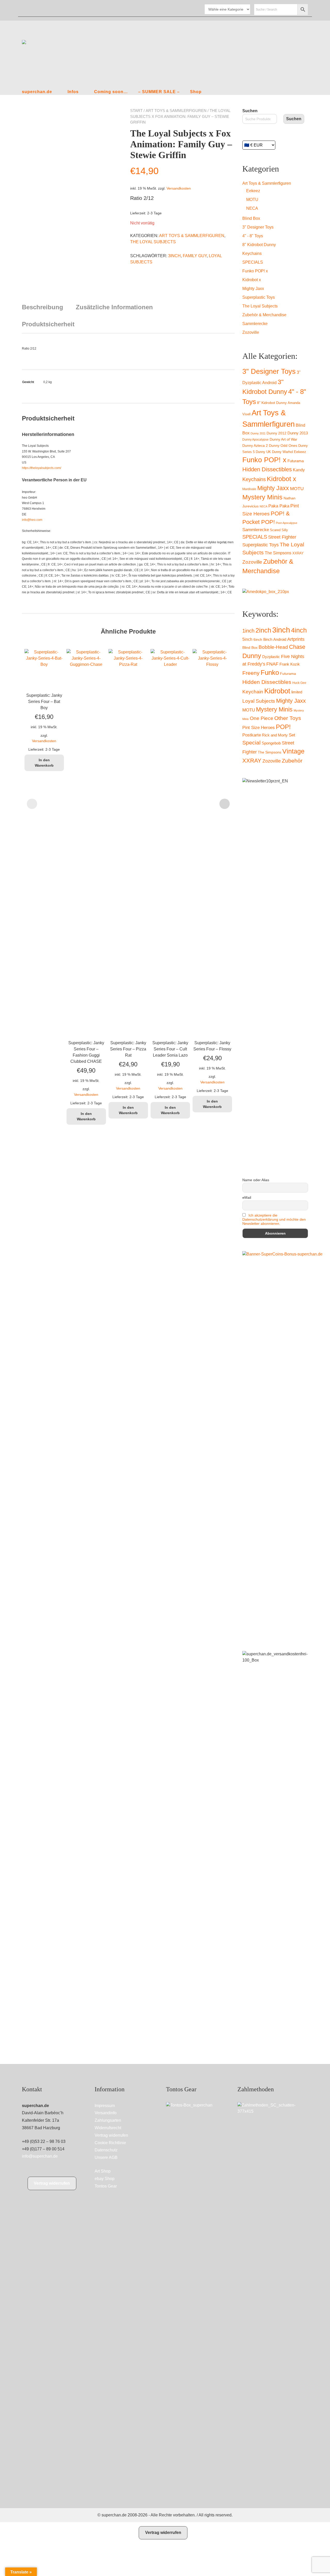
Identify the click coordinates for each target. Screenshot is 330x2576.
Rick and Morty (275, 735)
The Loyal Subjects (153, 242)
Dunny (252, 656)
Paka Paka (279, 506)
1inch (248, 631)
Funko (270, 673)
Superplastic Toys (259, 297)
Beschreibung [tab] (43, 307)
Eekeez (253, 191)
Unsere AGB (106, 2157)
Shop (196, 92)
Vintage (293, 751)
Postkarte (252, 735)
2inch (263, 630)
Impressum (105, 2106)
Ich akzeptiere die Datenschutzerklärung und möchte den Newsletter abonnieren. (274, 1219)
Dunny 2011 (258, 433)
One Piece (262, 718)
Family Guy (195, 256)
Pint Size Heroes (259, 727)
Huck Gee (299, 683)
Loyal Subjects (259, 701)
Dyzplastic (271, 657)
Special (251, 743)
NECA (252, 208)
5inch (247, 639)
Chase (297, 647)
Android (280, 639)
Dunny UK (263, 452)
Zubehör (292, 761)
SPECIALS (253, 262)
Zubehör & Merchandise (264, 315)
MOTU (252, 200)
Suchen (250, 111)
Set (292, 735)
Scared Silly (279, 530)
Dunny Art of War (283, 439)
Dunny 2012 (277, 433)
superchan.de (37, 92)
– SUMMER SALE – (159, 92)
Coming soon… (111, 92)
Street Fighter (282, 537)
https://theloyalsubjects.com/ (42, 468)
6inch (258, 639)
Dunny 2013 (298, 433)
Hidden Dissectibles (267, 469)
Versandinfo (106, 2113)
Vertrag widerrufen (52, 2183)
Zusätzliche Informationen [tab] (114, 307)
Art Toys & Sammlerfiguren (176, 111)
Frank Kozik (290, 664)
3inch (174, 256)
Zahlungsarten (108, 2120)
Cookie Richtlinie (110, 2143)
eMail (247, 1197)
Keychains (252, 253)
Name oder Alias (256, 1180)
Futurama (296, 461)
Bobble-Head (273, 647)
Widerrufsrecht (108, 2128)
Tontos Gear (106, 2186)
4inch (299, 630)
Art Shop (103, 2171)
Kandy (299, 470)
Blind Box (251, 218)
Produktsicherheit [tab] (48, 324)
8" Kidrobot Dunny (259, 245)
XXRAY (298, 553)
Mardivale (249, 489)
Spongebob (271, 743)
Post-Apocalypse (287, 523)
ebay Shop (105, 2179)
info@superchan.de (40, 2156)
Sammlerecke (255, 324)
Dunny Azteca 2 (255, 445)
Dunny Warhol (282, 452)
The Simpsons (278, 553)
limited (297, 692)
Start (136, 111)
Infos (73, 92)
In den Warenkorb (44, 763)
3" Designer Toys (258, 227)
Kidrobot (277, 691)
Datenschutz (106, 2150)
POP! (283, 727)
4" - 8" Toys (253, 236)
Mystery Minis (262, 497)
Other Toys (288, 718)
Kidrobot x (252, 280)
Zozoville (251, 332)
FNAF (272, 664)
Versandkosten (179, 188)
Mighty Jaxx (253, 289)
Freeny (251, 673)
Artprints (296, 639)
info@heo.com (32, 520)
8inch (268, 639)
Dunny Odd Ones (283, 445)
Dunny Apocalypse (255, 440)
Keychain (253, 692)
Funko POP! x (255, 271)
